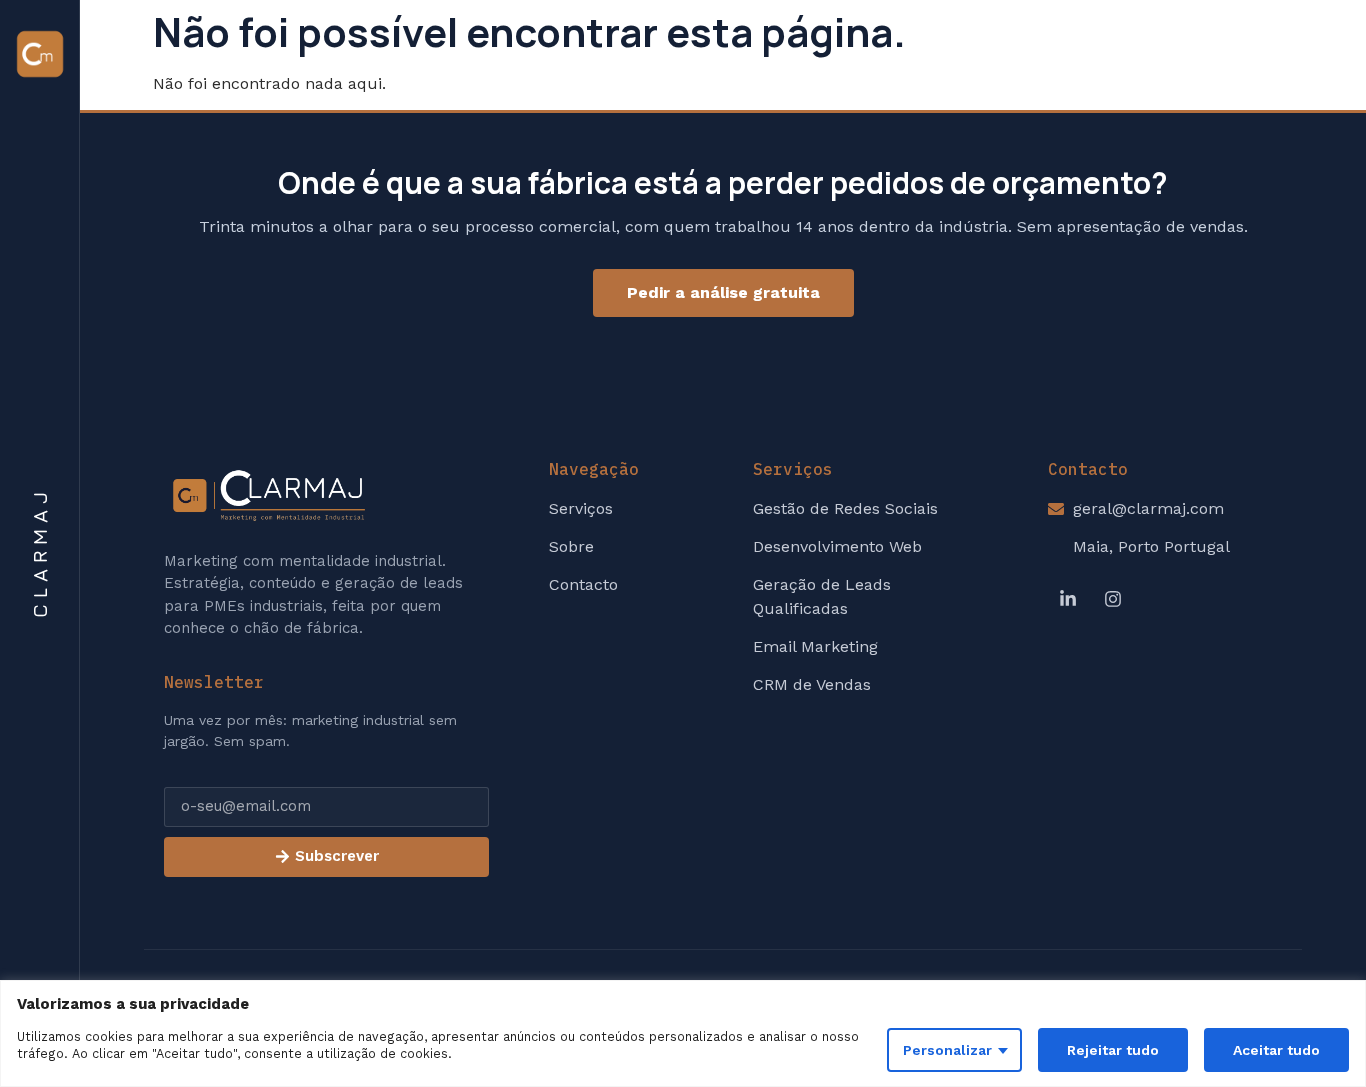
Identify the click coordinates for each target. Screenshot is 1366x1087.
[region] (683, 1033)
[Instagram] (1113, 599)
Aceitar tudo (1276, 1050)
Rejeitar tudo (1113, 1050)
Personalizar (947, 1050)
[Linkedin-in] (1068, 599)
